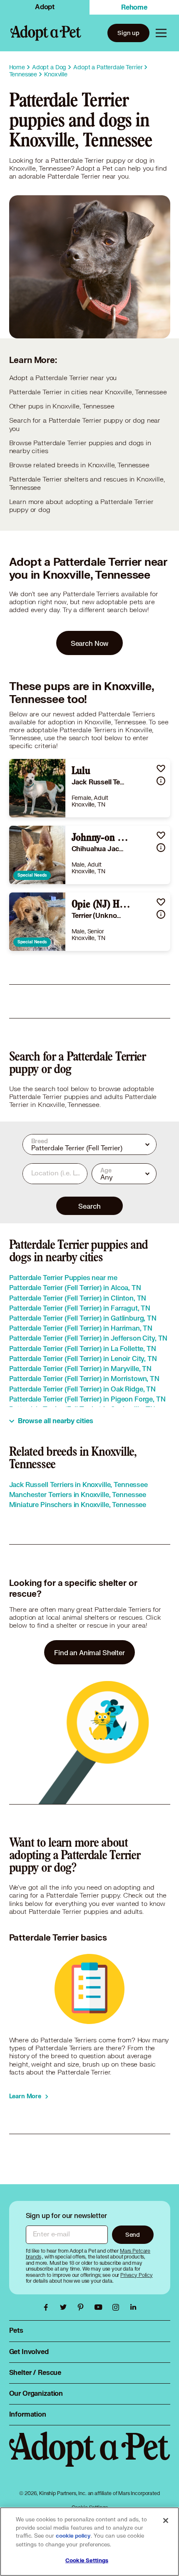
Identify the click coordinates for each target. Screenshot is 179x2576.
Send (133, 2234)
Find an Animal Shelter (89, 1652)
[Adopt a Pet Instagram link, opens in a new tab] (118, 2307)
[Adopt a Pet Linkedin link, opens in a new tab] (133, 2307)
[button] (161, 768)
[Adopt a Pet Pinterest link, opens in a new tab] (83, 2307)
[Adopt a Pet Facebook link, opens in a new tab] (48, 2307)
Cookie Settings (87, 2561)
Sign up (128, 33)
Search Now (90, 643)
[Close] (166, 2521)
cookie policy (73, 2536)
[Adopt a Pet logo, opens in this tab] (90, 2458)
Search (89, 1206)
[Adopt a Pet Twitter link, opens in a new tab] (65, 2307)
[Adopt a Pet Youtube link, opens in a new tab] (100, 2307)
